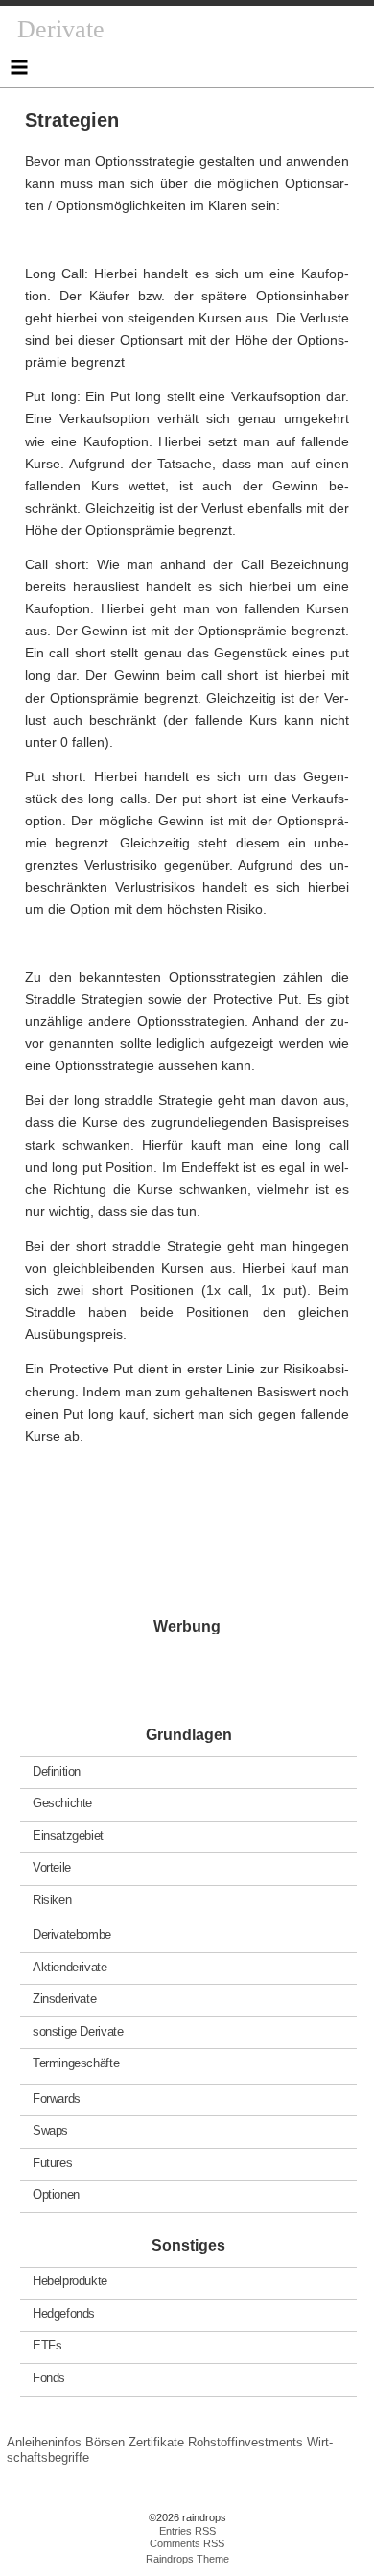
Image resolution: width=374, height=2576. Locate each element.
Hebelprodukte (70, 2281)
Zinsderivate (64, 1999)
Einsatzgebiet (68, 1835)
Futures (52, 2162)
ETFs (47, 2345)
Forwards (57, 2098)
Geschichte (62, 1803)
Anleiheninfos (44, 2442)
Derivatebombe (72, 1934)
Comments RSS (187, 2543)
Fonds (49, 2378)
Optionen (56, 2194)
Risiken (52, 1899)
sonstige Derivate (78, 2030)
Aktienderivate (70, 1966)
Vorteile (52, 1867)
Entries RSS (187, 2531)
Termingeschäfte (76, 2063)
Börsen (105, 2442)
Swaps (50, 2130)
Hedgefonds (64, 2314)
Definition (57, 1770)
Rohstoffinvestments (245, 2442)
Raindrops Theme (187, 2559)
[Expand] (19, 67)
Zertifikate (156, 2442)
